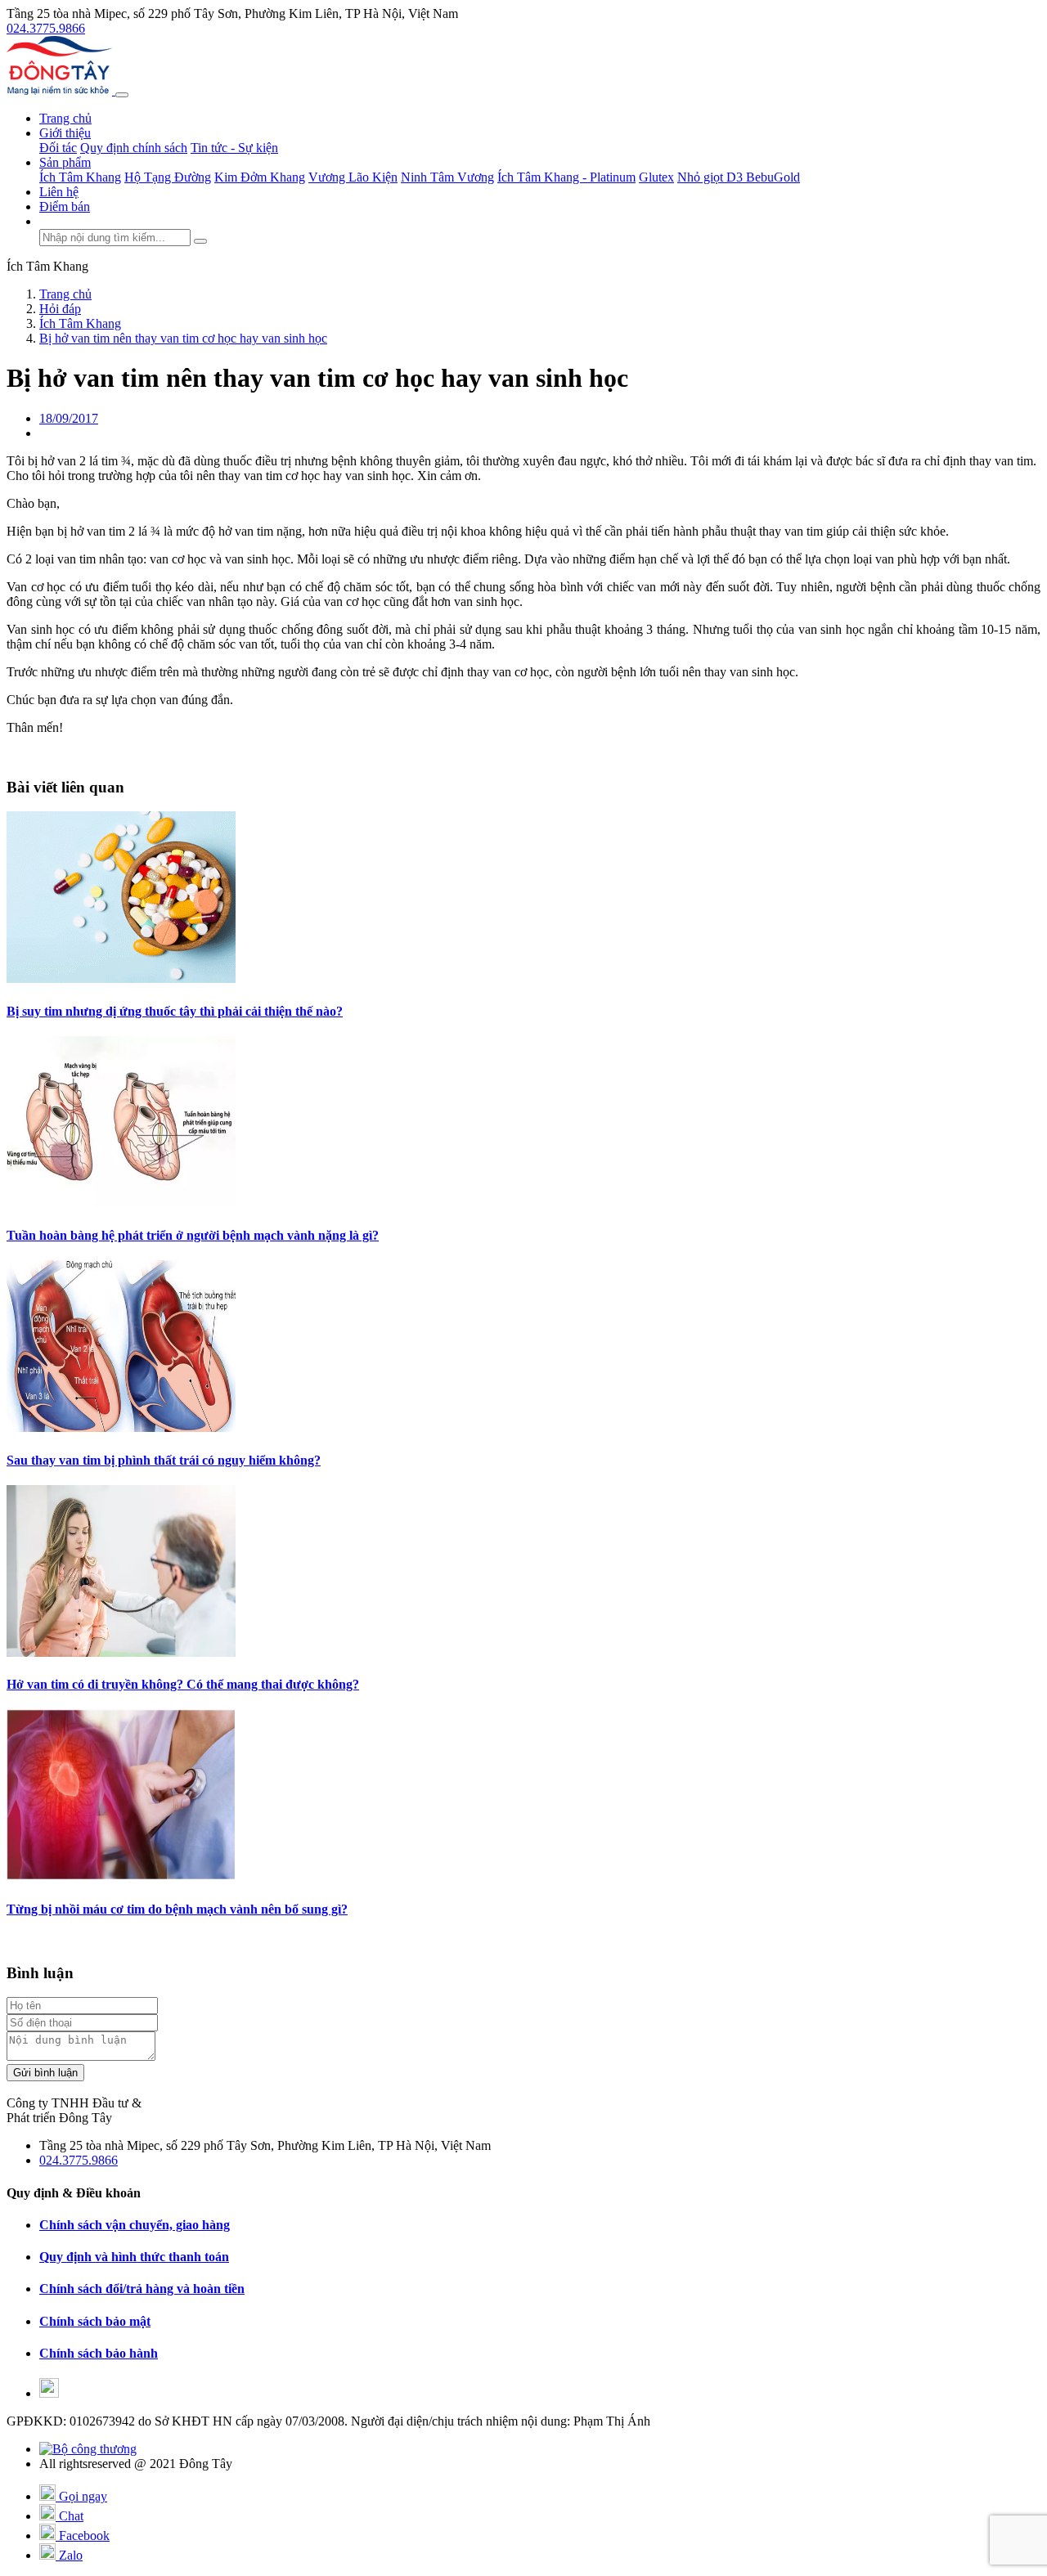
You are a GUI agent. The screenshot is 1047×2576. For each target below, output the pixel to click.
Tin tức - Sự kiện (234, 148)
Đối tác (58, 148)
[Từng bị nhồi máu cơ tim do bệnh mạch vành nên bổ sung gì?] (121, 1876)
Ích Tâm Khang (80, 177)
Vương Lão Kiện (353, 177)
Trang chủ (65, 118)
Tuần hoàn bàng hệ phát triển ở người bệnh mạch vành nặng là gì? (193, 1235)
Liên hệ (59, 192)
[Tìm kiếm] (200, 241)
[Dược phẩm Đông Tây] (61, 90)
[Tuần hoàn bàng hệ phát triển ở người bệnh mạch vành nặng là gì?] (121, 1203)
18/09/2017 (69, 418)
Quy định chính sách (134, 148)
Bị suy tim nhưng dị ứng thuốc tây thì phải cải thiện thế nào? (175, 1011)
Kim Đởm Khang (260, 177)
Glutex (656, 177)
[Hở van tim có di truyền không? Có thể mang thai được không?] (121, 1652)
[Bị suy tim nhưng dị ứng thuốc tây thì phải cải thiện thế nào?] (121, 978)
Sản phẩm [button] (65, 162)
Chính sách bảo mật (95, 2321)
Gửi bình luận (45, 2073)
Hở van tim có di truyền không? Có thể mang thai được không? (183, 1684)
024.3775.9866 (46, 28)
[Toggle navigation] (122, 95)
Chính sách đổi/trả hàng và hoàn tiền (142, 2289)
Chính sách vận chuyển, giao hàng (135, 2225)
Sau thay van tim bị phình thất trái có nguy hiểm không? (164, 1460)
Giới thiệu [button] (65, 133)
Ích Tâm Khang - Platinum (566, 177)
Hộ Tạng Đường (168, 177)
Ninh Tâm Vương (447, 177)
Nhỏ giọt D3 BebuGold (739, 177)
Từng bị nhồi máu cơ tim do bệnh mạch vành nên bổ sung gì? (177, 1909)
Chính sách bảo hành (99, 2353)
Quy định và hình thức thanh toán (134, 2257)
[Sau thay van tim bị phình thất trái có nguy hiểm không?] (121, 1427)
